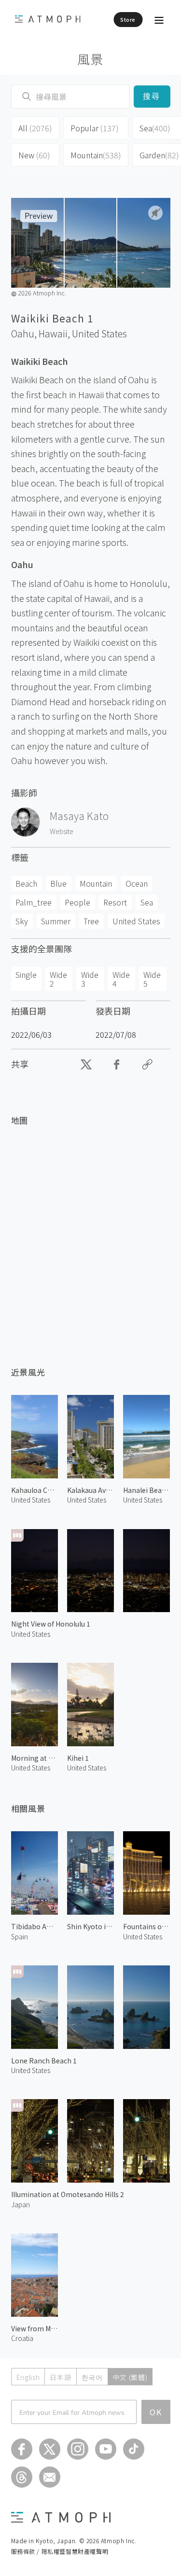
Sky (22, 921)
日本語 (60, 2377)
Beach (26, 883)
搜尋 (152, 96)
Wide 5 (152, 979)
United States (99, 334)
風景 (90, 59)
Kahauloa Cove (35, 1490)
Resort (115, 902)
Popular (95, 128)
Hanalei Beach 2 (146, 1490)
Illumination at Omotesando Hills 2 (68, 2194)
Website (62, 831)
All (35, 128)
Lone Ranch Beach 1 (44, 2061)
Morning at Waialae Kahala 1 (35, 1758)
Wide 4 (121, 979)
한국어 (92, 2377)
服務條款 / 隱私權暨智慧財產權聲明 (60, 2551)
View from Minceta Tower (35, 2328)
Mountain (96, 155)
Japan (21, 2204)
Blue (58, 883)
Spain (20, 1936)
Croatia (22, 2338)
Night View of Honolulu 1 (51, 1624)
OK (156, 2412)
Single (26, 975)
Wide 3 (90, 979)
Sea (147, 902)
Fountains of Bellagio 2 (146, 1926)
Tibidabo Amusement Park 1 (35, 1926)
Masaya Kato (79, 816)
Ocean (137, 883)
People (77, 902)
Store (128, 19)
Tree (91, 921)
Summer (56, 921)
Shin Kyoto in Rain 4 (90, 1926)
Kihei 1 (78, 1758)
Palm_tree (34, 902)
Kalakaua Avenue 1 (90, 1490)
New (34, 155)
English (28, 2377)
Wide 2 (58, 979)
